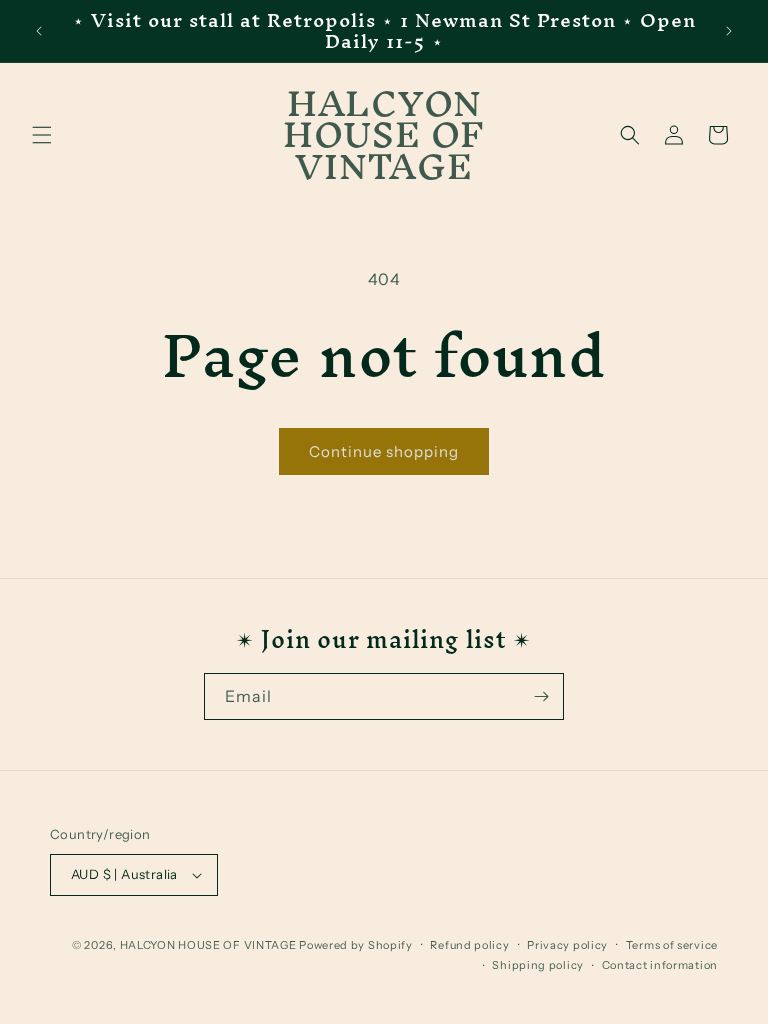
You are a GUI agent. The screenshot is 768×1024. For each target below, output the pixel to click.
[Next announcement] (729, 31)
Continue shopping (384, 451)
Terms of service (672, 945)
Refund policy (469, 945)
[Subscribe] (541, 696)
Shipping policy (538, 965)
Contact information (660, 965)
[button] (42, 135)
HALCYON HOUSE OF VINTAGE (208, 945)
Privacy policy (567, 945)
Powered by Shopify (356, 945)
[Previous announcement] (39, 31)
